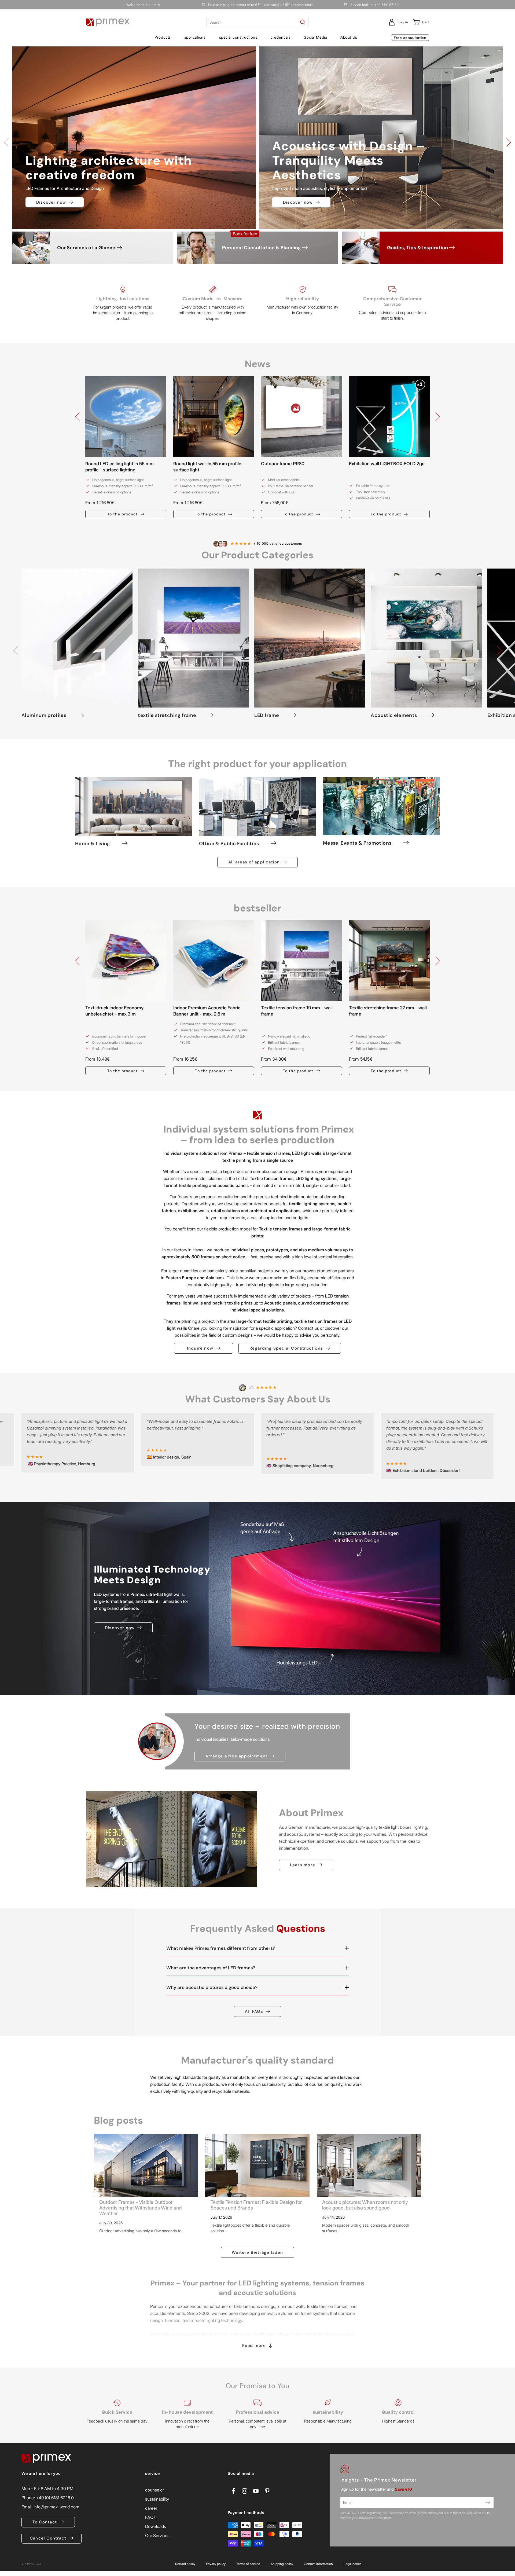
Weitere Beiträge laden (257, 2252)
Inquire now (200, 1348)
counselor (154, 2490)
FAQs (150, 2517)
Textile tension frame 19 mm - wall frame (297, 1011)
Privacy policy (216, 2564)
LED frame (267, 715)
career (151, 2508)
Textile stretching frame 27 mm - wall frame (388, 1011)
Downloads (156, 2526)
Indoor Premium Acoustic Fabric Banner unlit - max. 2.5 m (207, 1011)
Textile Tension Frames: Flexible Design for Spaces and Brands (256, 2205)
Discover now (51, 202)
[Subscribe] (488, 2502)
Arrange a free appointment (236, 1756)
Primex (38, 2564)
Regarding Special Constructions (286, 1348)
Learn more (303, 1865)
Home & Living (93, 844)
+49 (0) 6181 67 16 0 (55, 2498)
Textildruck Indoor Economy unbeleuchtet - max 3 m (114, 1011)
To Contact (45, 2522)
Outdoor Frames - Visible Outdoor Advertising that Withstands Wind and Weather (141, 2208)
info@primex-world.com (56, 2507)
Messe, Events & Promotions (357, 843)
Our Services (157, 2535)
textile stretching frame (167, 715)
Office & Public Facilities (229, 844)
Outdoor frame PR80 (283, 464)
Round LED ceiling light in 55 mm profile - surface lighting (119, 467)
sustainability (157, 2499)
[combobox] (257, 22)
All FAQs (254, 2011)
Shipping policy (282, 2564)
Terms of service (248, 2564)
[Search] (303, 22)
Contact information (318, 2564)
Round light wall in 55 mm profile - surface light (209, 467)
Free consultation (410, 38)
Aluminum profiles (44, 715)
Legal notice (353, 2564)
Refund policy (185, 2564)
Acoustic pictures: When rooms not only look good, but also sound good (365, 2205)
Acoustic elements (394, 715)
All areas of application (254, 862)
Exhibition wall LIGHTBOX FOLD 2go (387, 464)
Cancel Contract (48, 2538)
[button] (163, 37)
